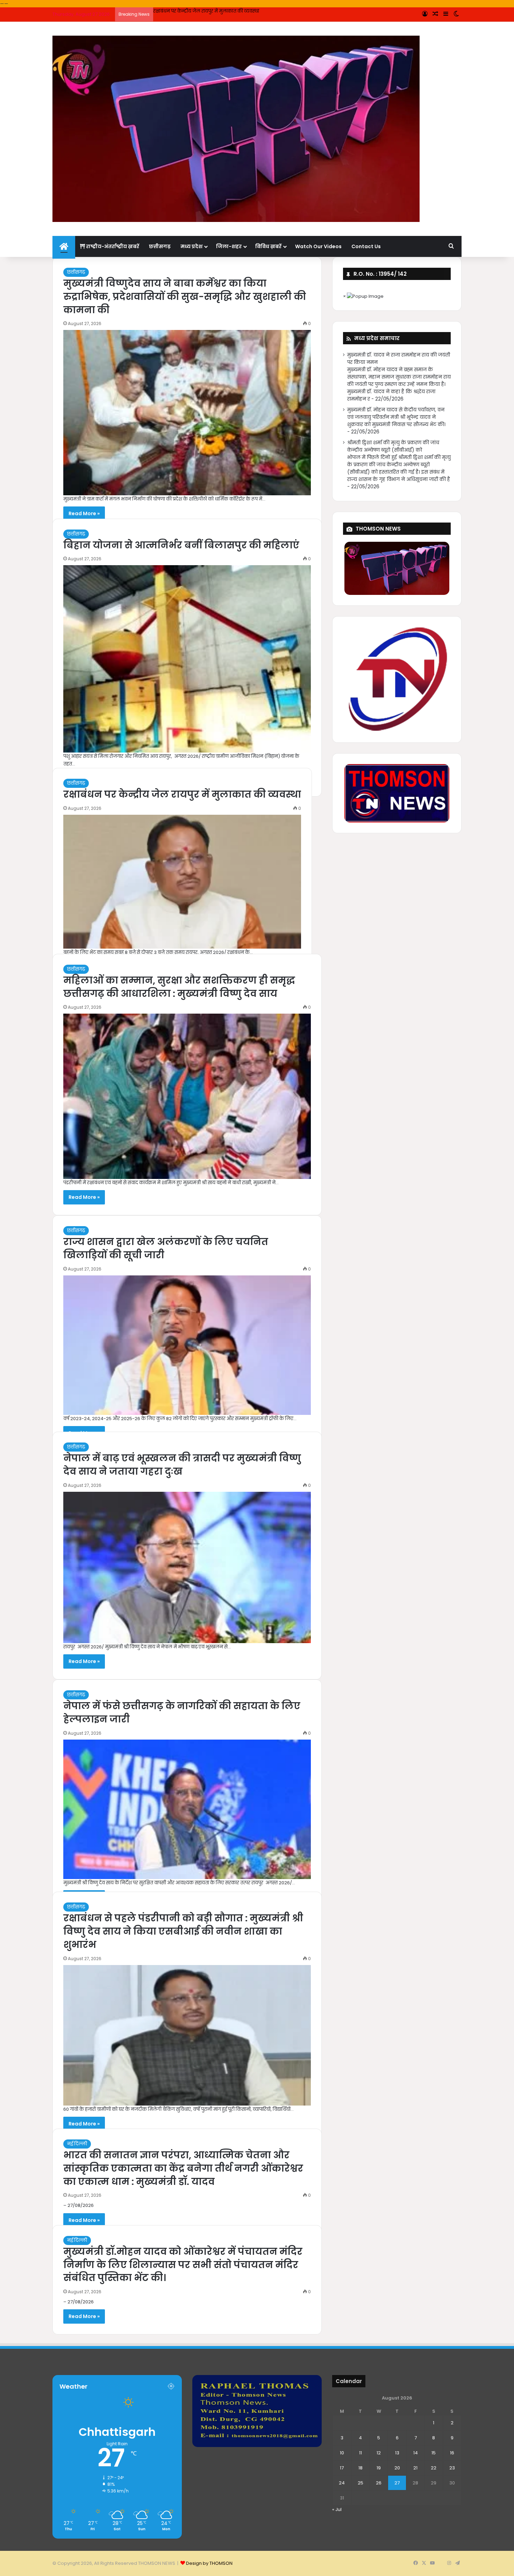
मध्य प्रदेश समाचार (377, 338)
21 (415, 2468)
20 (397, 2468)
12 (379, 2453)
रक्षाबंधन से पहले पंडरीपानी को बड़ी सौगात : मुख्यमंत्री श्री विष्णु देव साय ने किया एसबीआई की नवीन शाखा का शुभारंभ (183, 1931)
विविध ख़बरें (268, 246)
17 (342, 2468)
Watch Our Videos (318, 246)
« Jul (337, 2509)
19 (379, 2468)
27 (397, 2483)
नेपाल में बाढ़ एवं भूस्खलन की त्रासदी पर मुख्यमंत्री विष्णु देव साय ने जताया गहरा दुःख (182, 1465)
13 (397, 2453)
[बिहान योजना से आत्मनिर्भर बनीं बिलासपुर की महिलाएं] (187, 659)
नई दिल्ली (77, 2144)
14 (416, 2453)
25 (360, 2483)
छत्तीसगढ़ (160, 246)
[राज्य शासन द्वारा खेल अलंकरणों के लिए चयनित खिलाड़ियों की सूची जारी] (187, 1345)
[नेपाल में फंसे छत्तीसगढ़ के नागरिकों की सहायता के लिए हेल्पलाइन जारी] (187, 1809)
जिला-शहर (229, 246)
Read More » (84, 513)
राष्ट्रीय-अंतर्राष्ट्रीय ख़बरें (112, 246)
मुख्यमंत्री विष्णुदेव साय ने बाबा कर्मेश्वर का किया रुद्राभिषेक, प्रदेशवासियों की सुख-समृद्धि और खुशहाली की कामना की (185, 297)
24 (342, 2483)
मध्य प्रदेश (191, 246)
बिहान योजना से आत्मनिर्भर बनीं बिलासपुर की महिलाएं (181, 545)
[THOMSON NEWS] (236, 129)
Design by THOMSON (209, 2563)
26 (379, 2483)
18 (360, 2468)
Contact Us (366, 246)
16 (452, 2453)
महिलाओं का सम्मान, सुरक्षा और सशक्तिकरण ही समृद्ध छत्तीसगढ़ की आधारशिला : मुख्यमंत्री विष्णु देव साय (179, 987)
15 (434, 2453)
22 (434, 2468)
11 (360, 2453)
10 (342, 2453)
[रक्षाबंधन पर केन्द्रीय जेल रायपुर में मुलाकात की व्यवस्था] (182, 882)
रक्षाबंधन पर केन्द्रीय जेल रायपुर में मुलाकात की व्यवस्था (206, 11)
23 (452, 2468)
